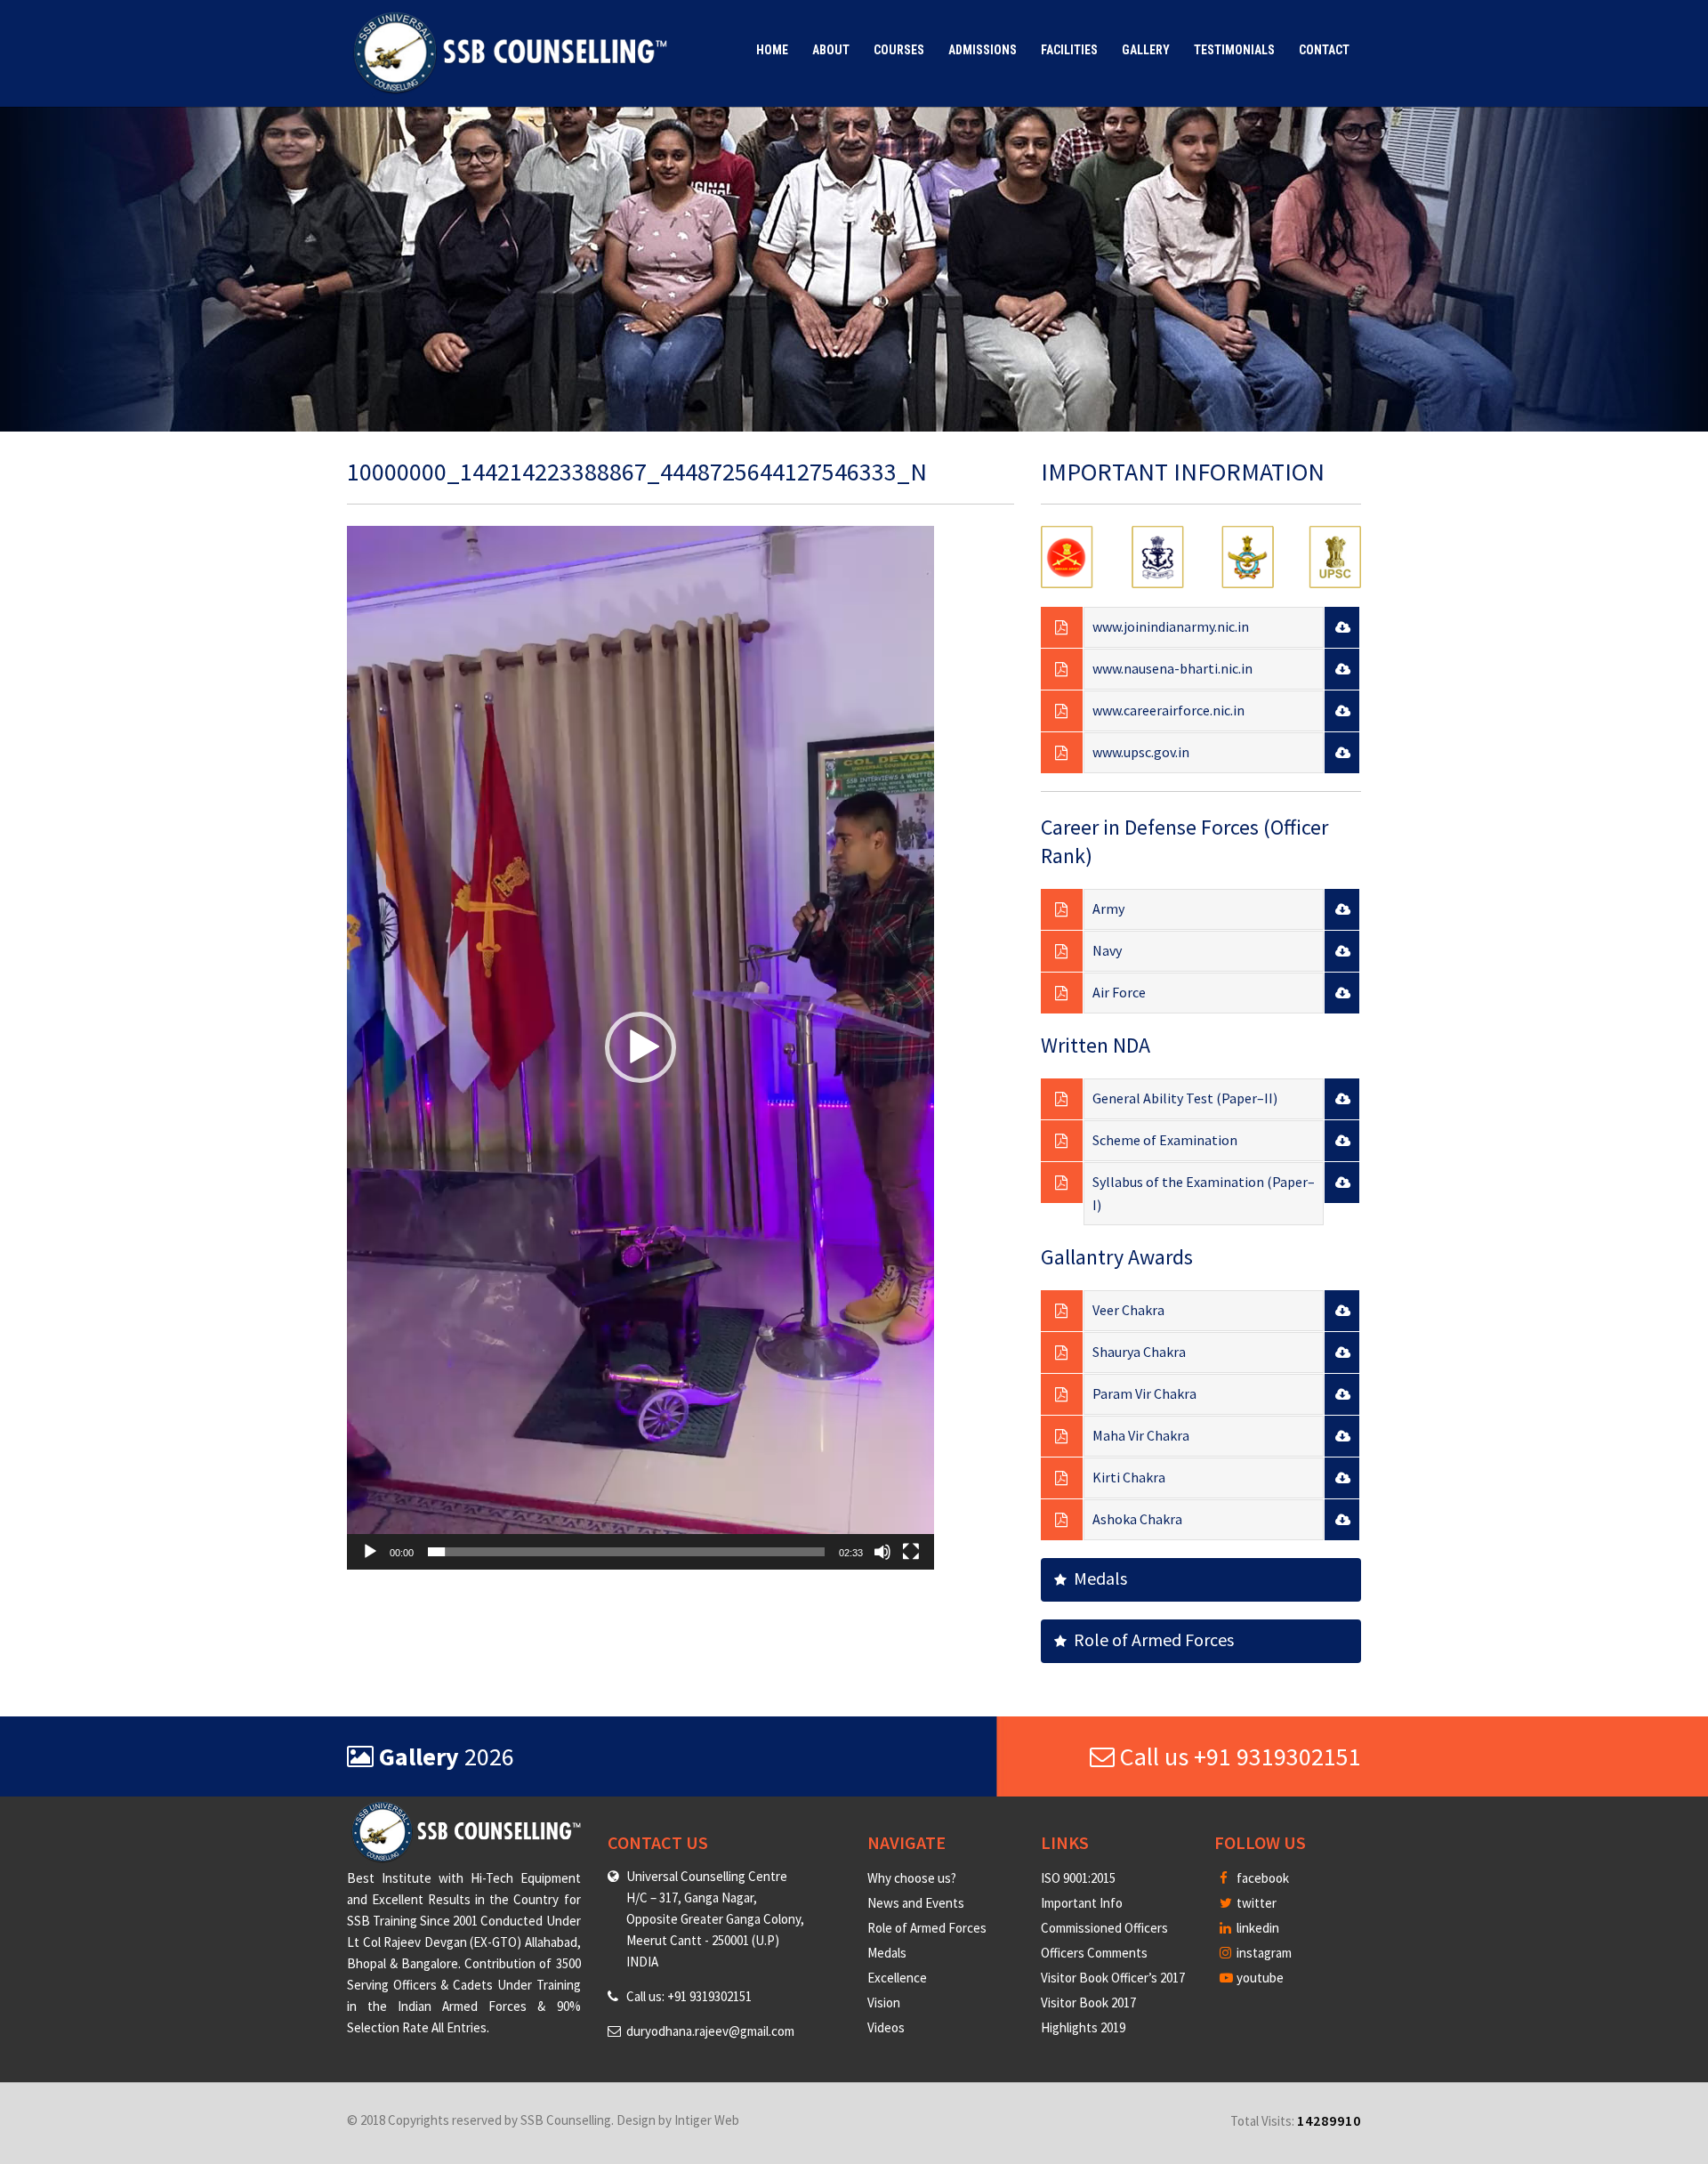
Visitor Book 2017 (1088, 2003)
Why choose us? (912, 1878)
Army (1108, 908)
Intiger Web (707, 2120)
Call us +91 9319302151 (1238, 1756)
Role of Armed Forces (1150, 1639)
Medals (1097, 1578)
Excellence (897, 1978)
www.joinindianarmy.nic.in (1171, 626)
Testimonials (1234, 50)
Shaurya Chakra (1139, 1352)
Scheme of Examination (1165, 1140)
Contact (1324, 50)
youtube (1259, 1978)
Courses (899, 50)
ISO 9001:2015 (1078, 1878)
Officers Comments (1094, 1953)
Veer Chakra (1128, 1310)
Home (772, 50)
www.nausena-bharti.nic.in (1172, 668)
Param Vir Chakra (1144, 1393)
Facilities (1069, 50)
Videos (886, 2027)
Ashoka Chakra (1137, 1519)
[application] (640, 1048)
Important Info (1082, 1903)
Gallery (1146, 50)
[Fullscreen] (911, 1552)
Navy (1107, 950)
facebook (1261, 1878)
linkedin (1257, 1928)
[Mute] (882, 1552)
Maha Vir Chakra (1141, 1435)
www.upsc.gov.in (1141, 752)
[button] (640, 1047)
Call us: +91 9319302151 (689, 1996)
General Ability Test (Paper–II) (1185, 1098)
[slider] (626, 1552)
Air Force (1119, 992)
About (831, 50)
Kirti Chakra (1129, 1477)
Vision (884, 2003)
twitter (1255, 1903)
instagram (1263, 1953)
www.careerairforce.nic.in (1168, 710)
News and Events (916, 1903)
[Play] (370, 1552)
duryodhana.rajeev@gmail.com (710, 2031)
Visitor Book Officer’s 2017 (1113, 1978)
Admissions (983, 50)
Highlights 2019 (1083, 2027)
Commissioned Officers (1104, 1928)
